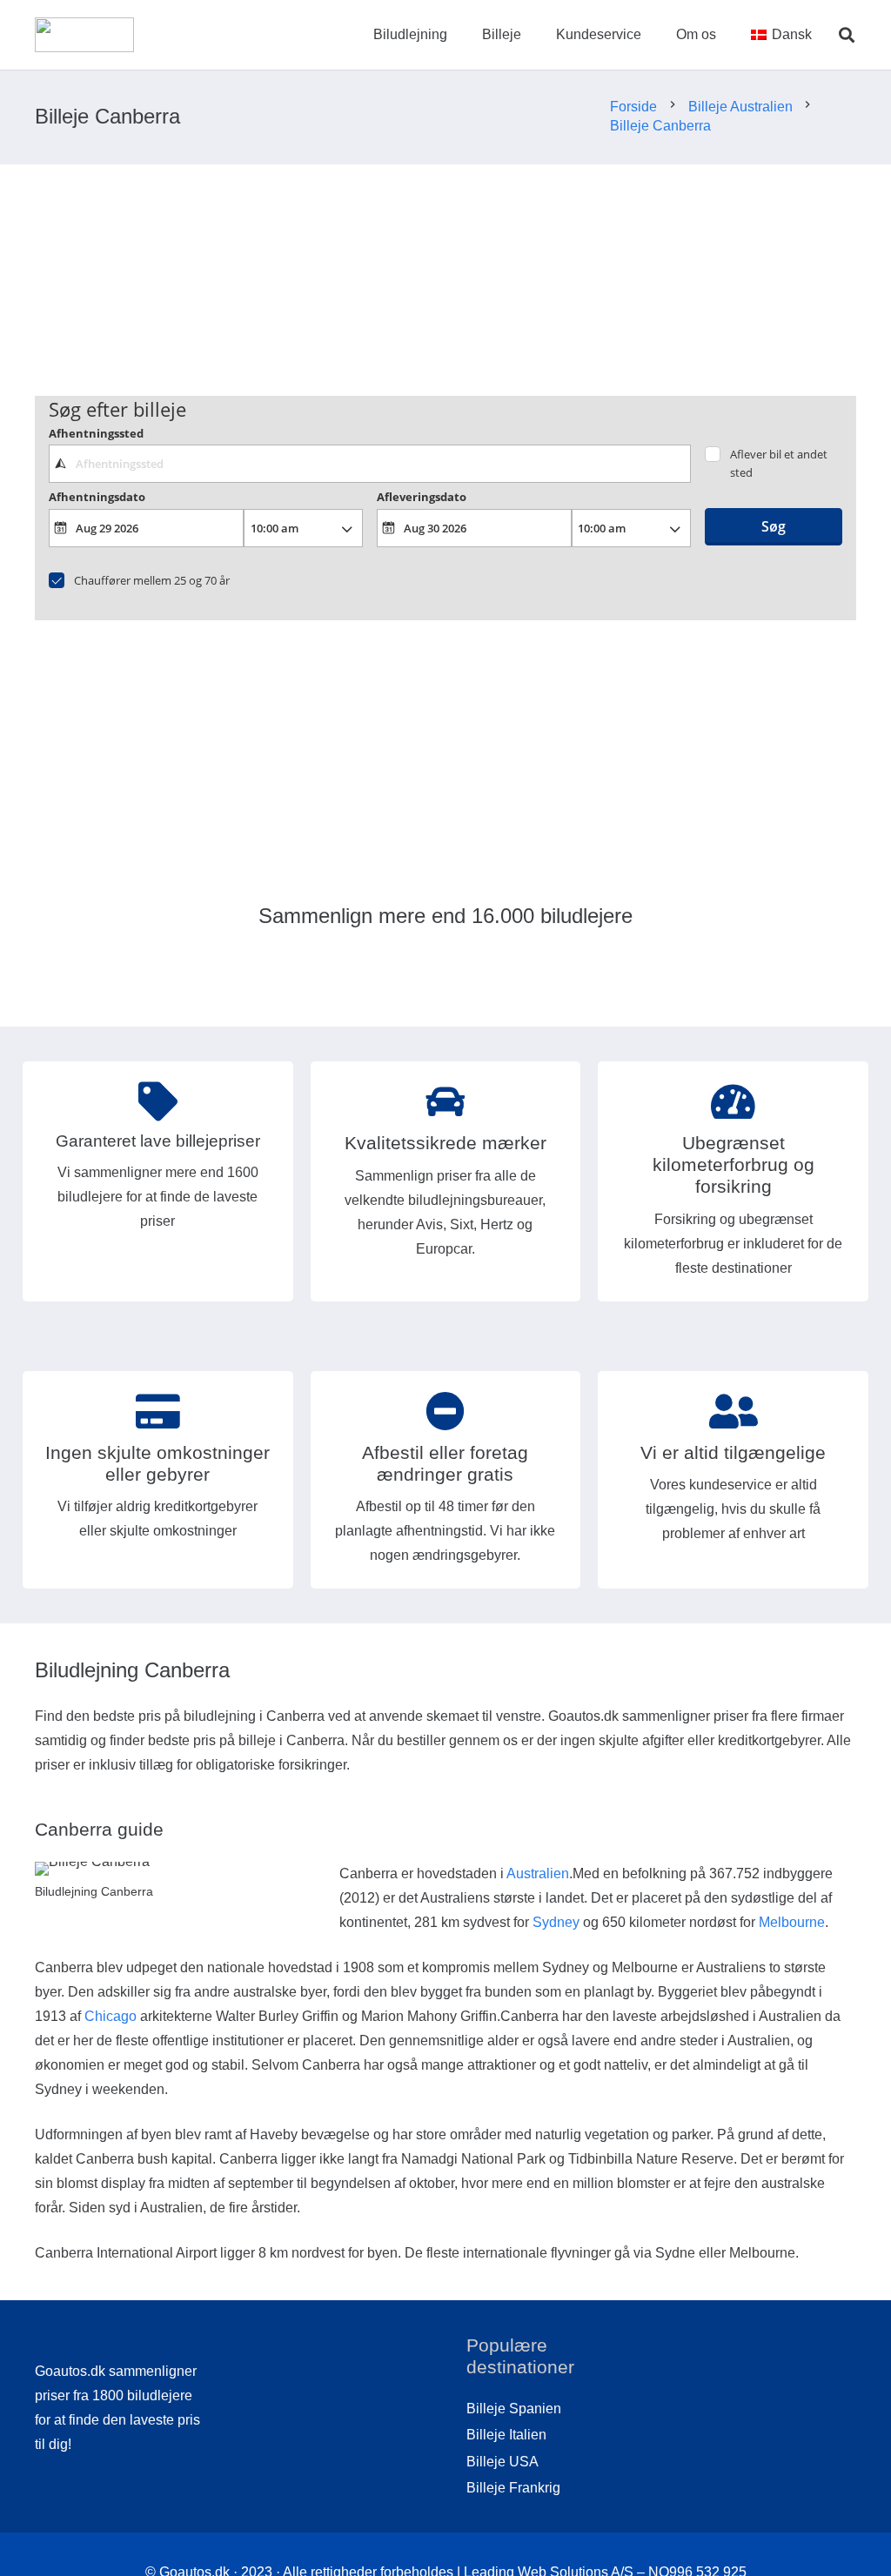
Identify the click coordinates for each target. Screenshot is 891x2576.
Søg (774, 526)
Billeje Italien (506, 2435)
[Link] (84, 35)
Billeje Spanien (514, 2409)
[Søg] (847, 35)
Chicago (111, 2016)
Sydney (556, 1922)
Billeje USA (502, 2462)
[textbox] (370, 464)
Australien (538, 1873)
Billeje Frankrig (513, 2488)
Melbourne (792, 1922)
